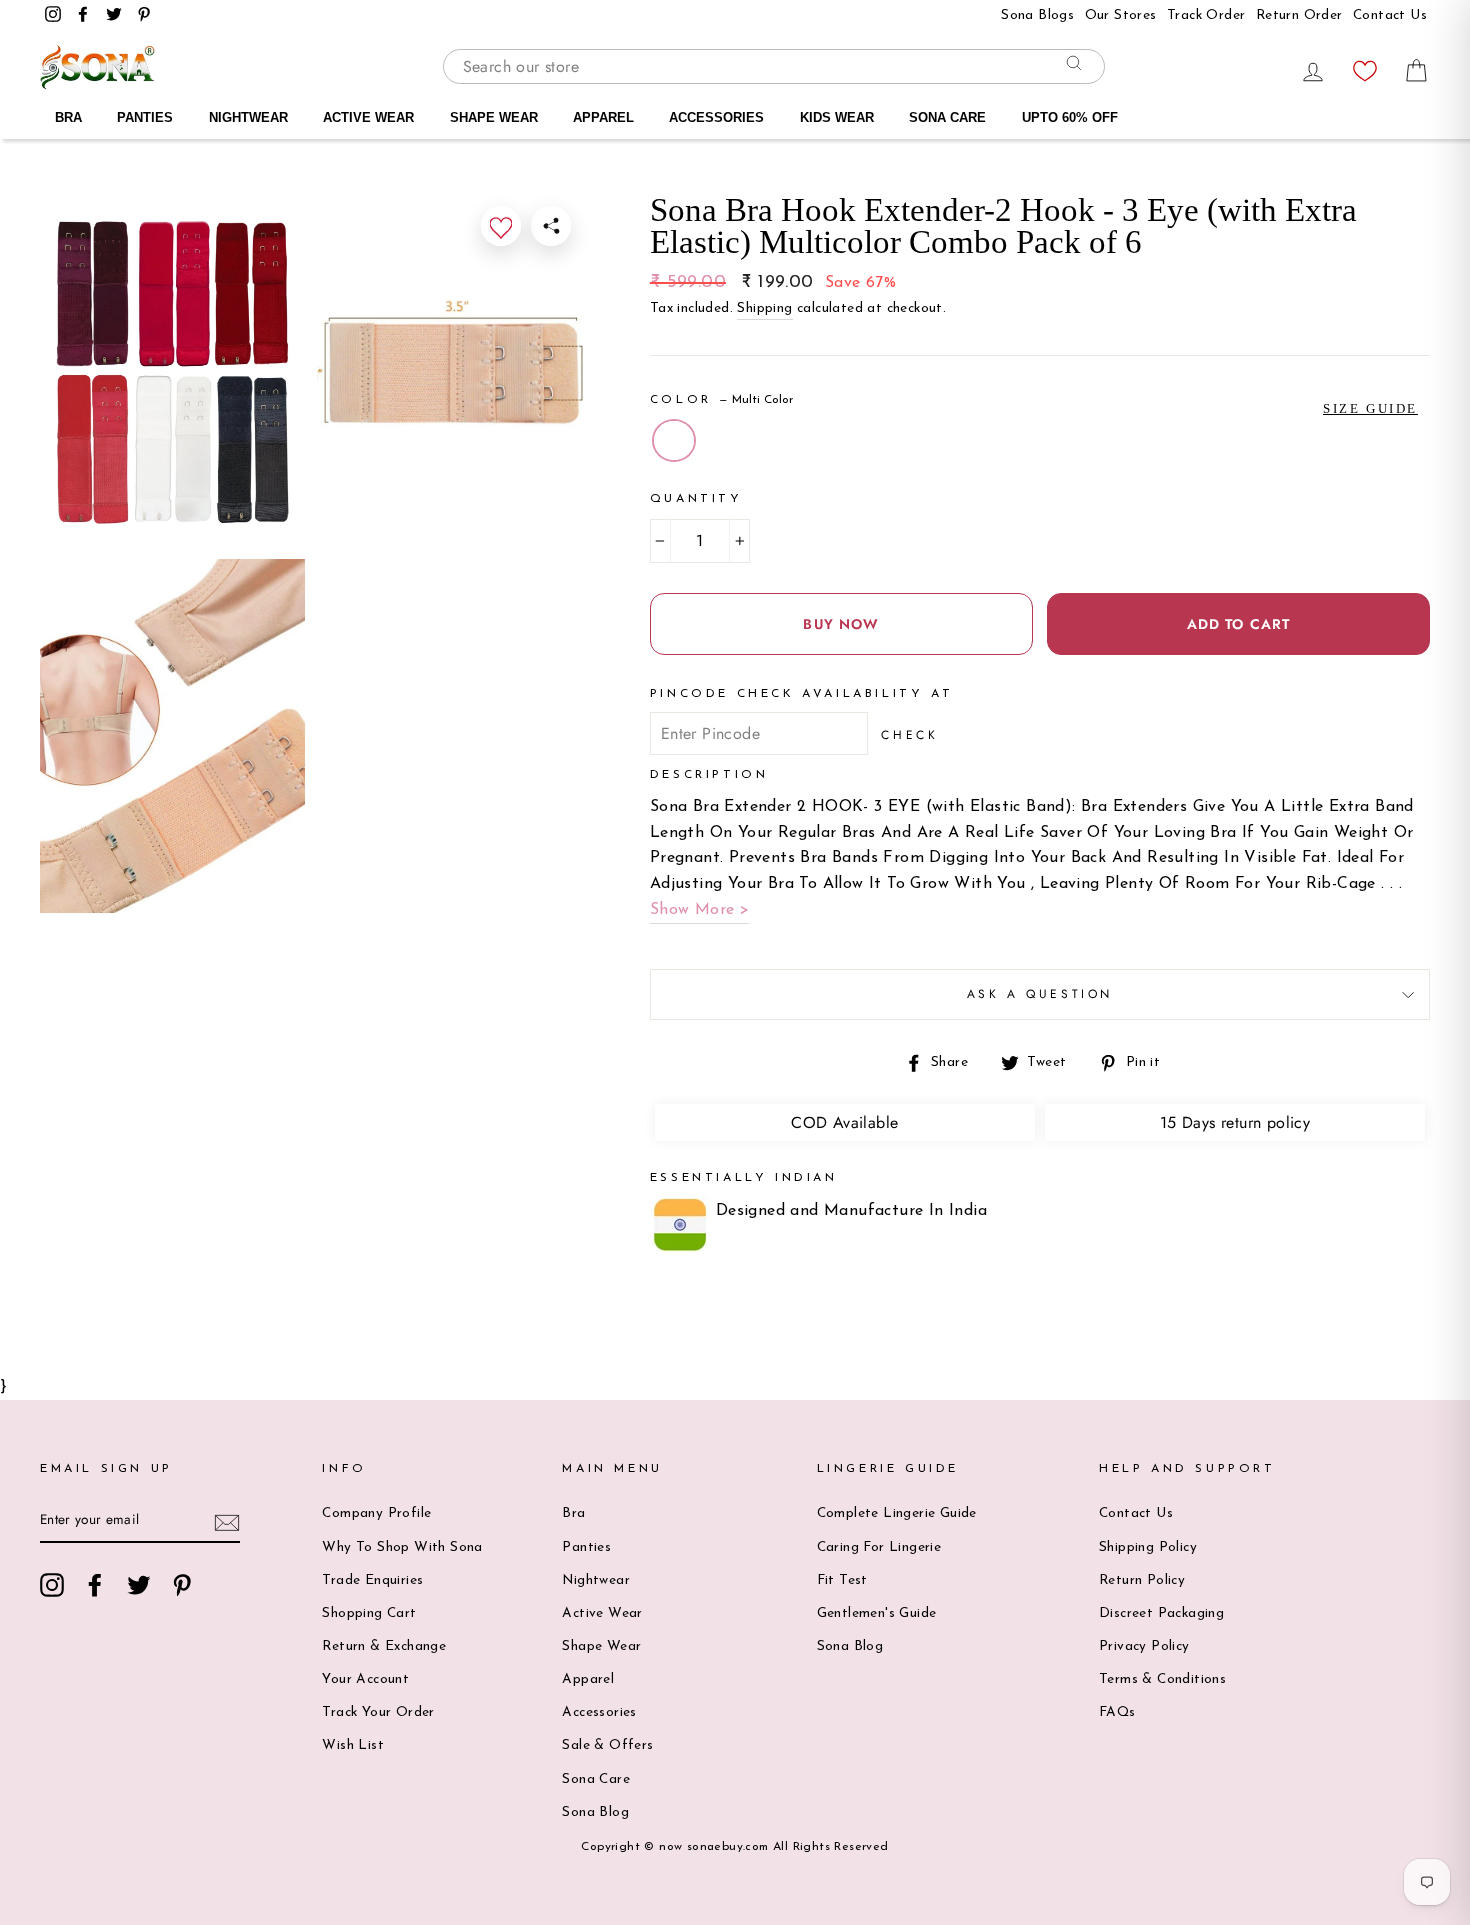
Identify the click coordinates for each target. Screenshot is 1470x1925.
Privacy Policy (1144, 1646)
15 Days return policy (1235, 1122)
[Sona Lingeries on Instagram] (52, 1585)
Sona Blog (595, 1812)
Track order (1206, 15)
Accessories (599, 1712)
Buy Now (841, 624)
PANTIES (145, 117)
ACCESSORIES (716, 117)
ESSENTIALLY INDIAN (744, 1178)
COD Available (844, 1122)
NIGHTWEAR (248, 117)
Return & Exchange (384, 1646)
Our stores (1121, 15)
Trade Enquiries (372, 1580)
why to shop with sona (402, 1547)
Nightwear (596, 1580)
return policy (1142, 1580)
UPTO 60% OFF (1070, 117)
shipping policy (1148, 1547)
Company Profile (376, 1513)
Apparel (588, 1679)
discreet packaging (1161, 1613)
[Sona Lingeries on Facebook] (95, 1585)
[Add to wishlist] (501, 226)
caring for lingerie (879, 1547)
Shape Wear (601, 1646)
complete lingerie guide (897, 1513)
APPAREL (603, 117)
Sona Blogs (1037, 15)
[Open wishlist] (1365, 66)
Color (722, 400)
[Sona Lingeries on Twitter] (139, 1585)
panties (586, 1547)
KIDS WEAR (837, 117)
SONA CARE (947, 117)
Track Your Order (378, 1712)
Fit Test (842, 1580)
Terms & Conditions (1162, 1679)
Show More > (699, 910)
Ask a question (1040, 994)
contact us (1390, 15)
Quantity (696, 499)
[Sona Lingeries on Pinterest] (182, 1585)
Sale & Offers (607, 1745)
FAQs (1117, 1712)
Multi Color (674, 441)
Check (909, 735)
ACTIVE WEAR (368, 117)
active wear (602, 1613)
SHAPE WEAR (494, 117)
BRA (68, 117)
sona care (596, 1779)
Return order (1299, 15)
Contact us (1136, 1513)
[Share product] (551, 226)
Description (709, 775)
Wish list (353, 1745)
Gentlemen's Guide (877, 1613)
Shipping (764, 308)
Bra (573, 1513)
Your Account (365, 1679)
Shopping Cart (369, 1613)
